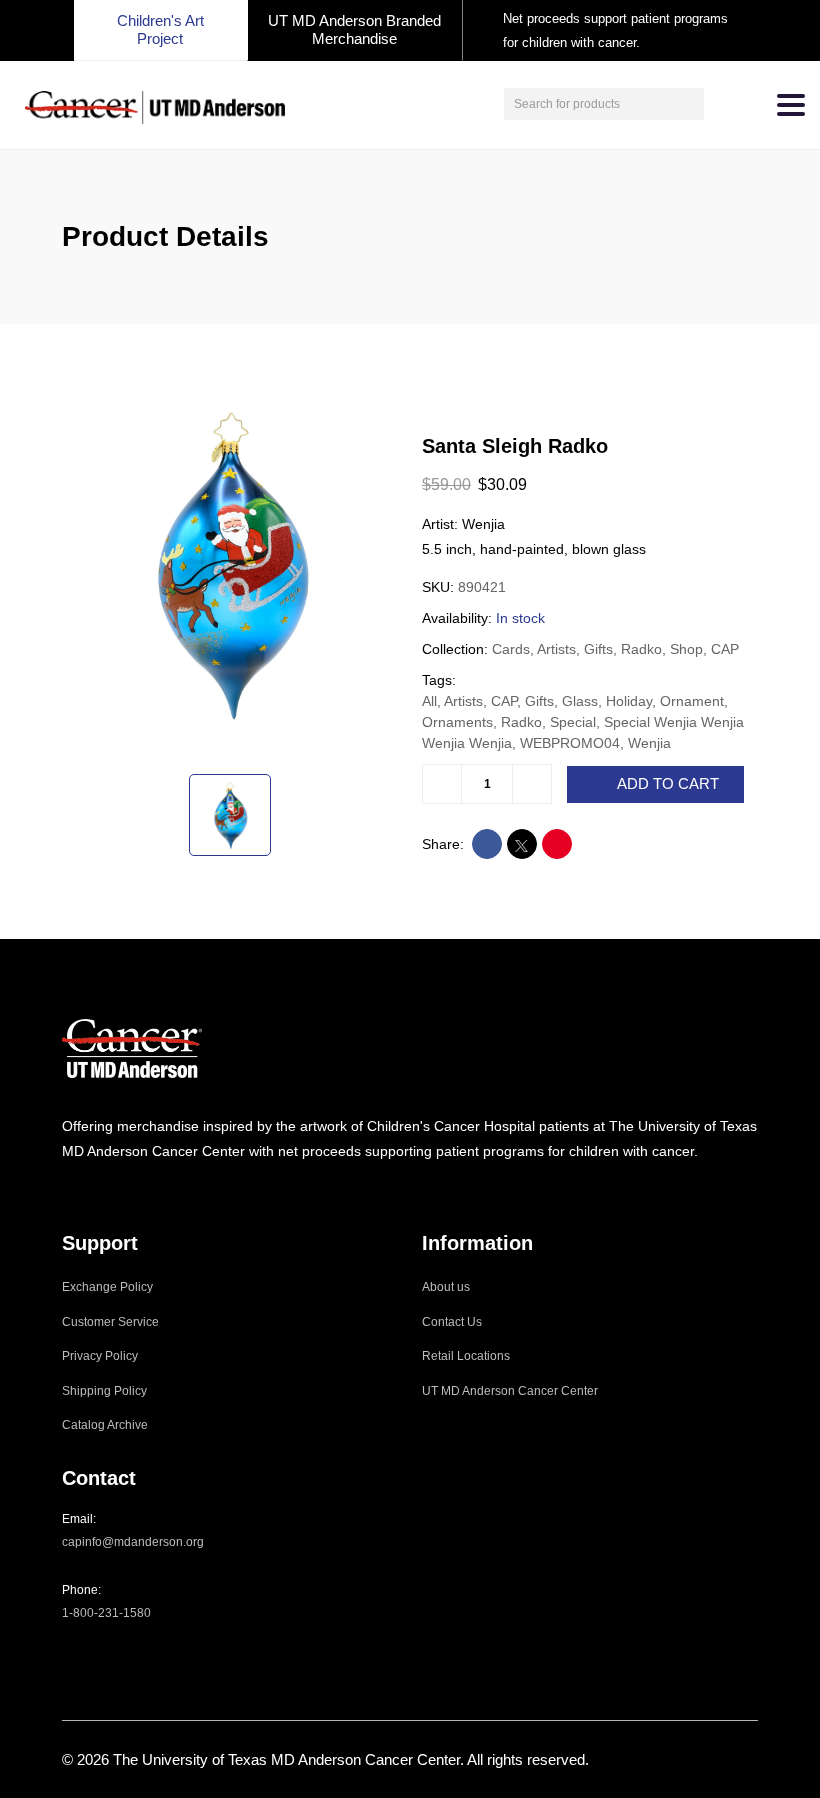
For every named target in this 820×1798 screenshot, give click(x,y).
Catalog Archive (105, 1425)
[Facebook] (95, 1190)
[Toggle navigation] (791, 105)
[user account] (722, 104)
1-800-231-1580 (106, 1613)
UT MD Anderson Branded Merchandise (354, 29)
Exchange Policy (107, 1287)
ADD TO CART (668, 784)
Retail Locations (466, 1356)
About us (446, 1287)
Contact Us (452, 1322)
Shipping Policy (104, 1391)
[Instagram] (68, 1190)
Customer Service (110, 1322)
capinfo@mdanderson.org (133, 1542)
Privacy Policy (100, 1356)
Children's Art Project (160, 29)
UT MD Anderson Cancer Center (510, 1391)
